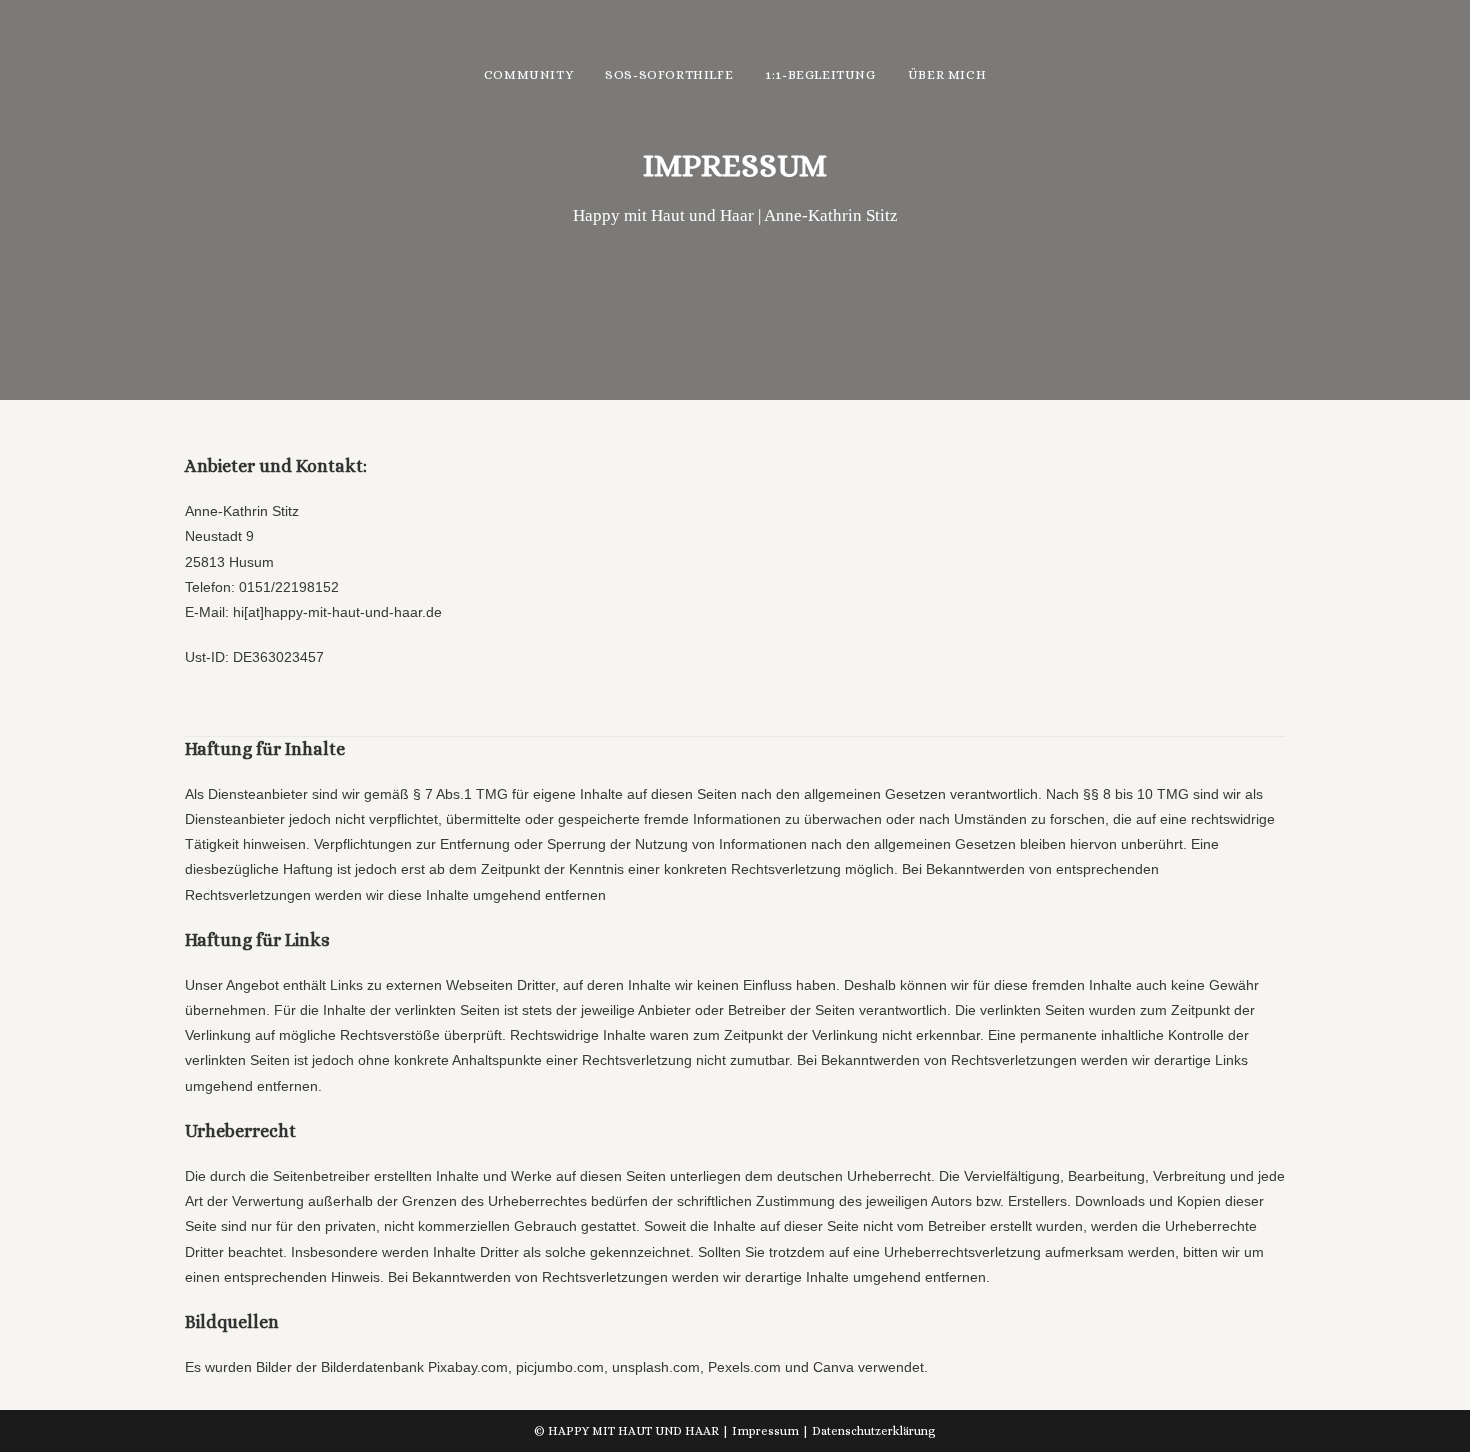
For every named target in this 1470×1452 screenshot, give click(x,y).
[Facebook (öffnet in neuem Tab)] (1275, 74)
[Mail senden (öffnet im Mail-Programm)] (1329, 74)
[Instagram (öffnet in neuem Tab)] (1302, 74)
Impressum (765, 1431)
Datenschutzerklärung (874, 1431)
